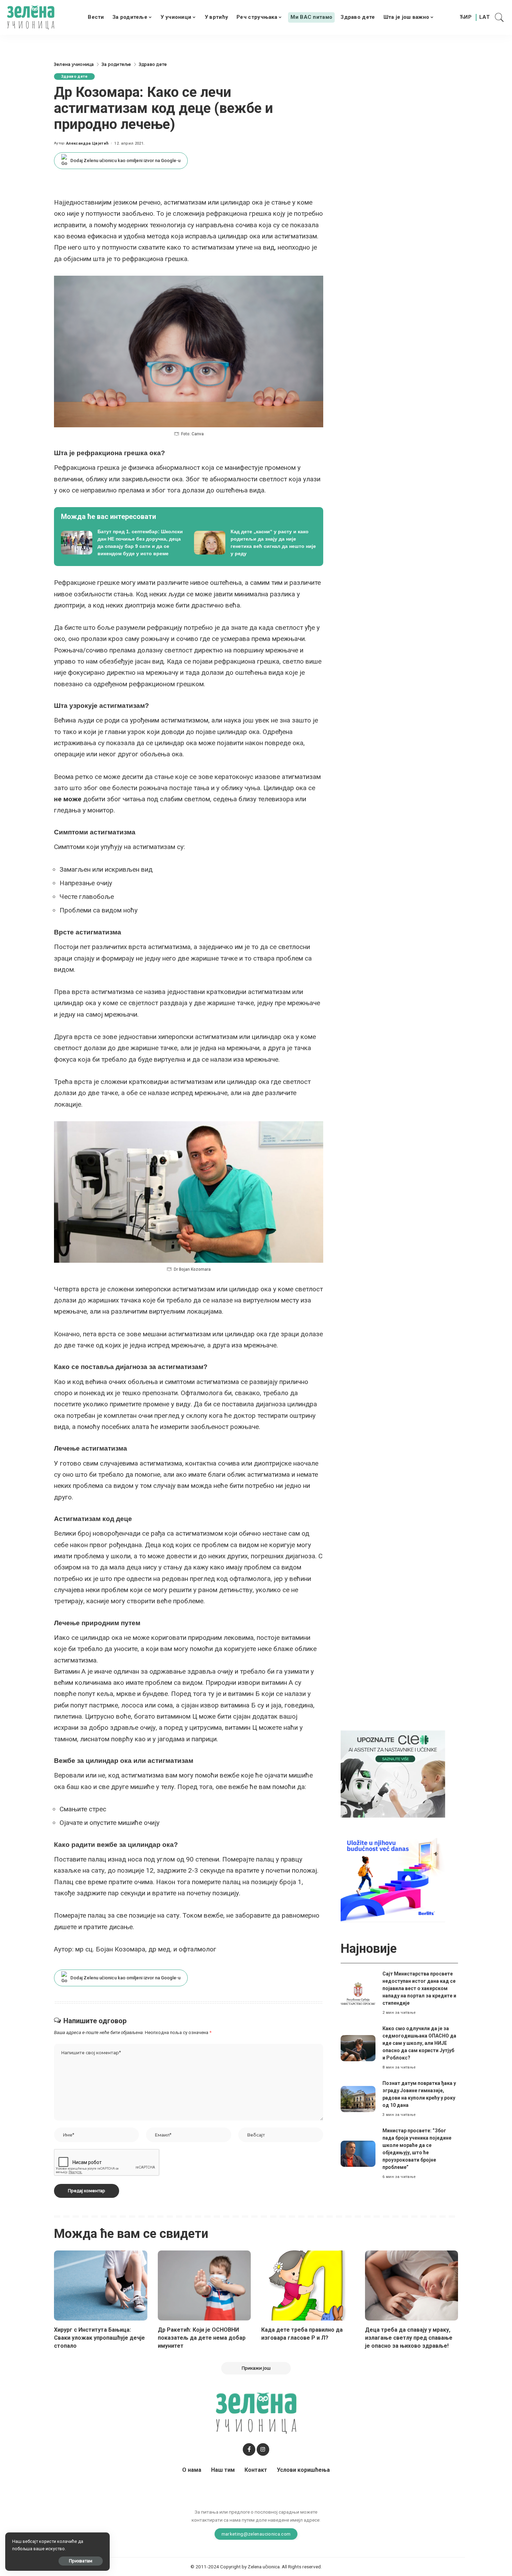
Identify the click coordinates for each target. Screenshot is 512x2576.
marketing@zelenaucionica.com (256, 2534)
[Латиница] (485, 17)
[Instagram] (263, 2449)
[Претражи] (499, 17)
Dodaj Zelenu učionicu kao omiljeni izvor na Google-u (125, 160)
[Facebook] (249, 2449)
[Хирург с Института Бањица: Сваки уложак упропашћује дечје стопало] (101, 2285)
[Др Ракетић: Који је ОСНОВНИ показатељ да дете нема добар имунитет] (204, 2285)
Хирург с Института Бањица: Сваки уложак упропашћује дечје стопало (99, 2338)
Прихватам (81, 2561)
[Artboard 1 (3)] (393, 1774)
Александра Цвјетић (87, 143)
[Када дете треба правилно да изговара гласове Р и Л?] (308, 2285)
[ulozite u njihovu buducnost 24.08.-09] (393, 1878)
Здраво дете (74, 77)
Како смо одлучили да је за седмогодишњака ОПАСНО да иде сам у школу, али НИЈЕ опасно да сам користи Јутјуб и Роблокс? (419, 2043)
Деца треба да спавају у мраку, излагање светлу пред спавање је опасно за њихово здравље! (409, 2338)
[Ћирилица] (466, 17)
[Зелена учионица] (31, 17)
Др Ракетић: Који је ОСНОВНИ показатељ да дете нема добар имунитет (202, 2338)
